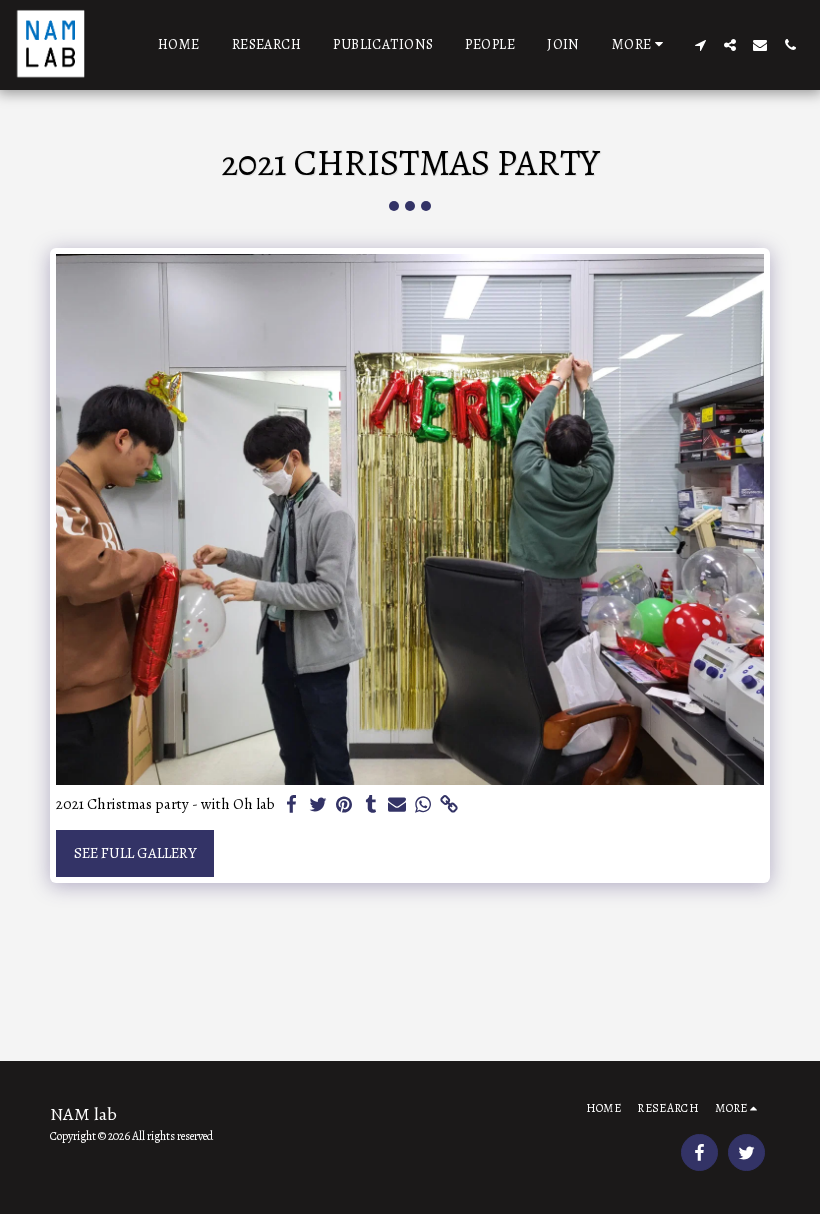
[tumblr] (370, 805)
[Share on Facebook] (292, 805)
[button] (700, 45)
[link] (449, 805)
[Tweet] (318, 805)
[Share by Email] (397, 805)
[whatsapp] (423, 805)
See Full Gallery (135, 853)
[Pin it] (344, 805)
